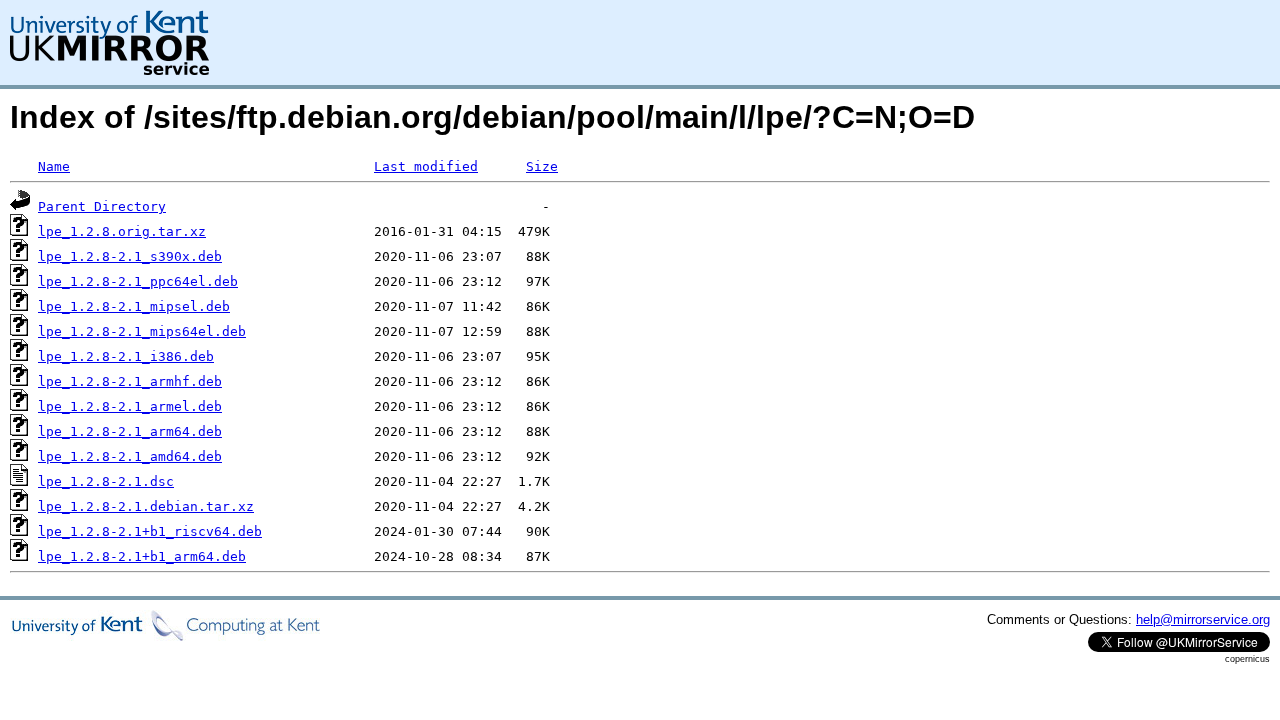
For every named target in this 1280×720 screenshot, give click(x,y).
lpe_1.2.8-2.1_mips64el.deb (142, 331)
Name (54, 166)
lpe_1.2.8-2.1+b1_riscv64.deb (150, 531)
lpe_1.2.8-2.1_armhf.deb (130, 381)
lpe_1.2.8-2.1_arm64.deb (130, 431)
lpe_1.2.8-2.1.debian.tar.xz (146, 506)
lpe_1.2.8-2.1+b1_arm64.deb (142, 556)
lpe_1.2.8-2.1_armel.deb (130, 406)
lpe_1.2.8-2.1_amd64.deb (130, 456)
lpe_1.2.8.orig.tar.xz (122, 231)
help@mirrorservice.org (1203, 619)
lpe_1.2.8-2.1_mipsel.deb (134, 306)
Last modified (426, 166)
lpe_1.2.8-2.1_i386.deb (126, 356)
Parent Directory (102, 206)
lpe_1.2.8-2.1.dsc (106, 481)
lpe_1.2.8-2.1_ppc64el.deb (138, 281)
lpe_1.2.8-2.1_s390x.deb (130, 256)
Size (542, 166)
